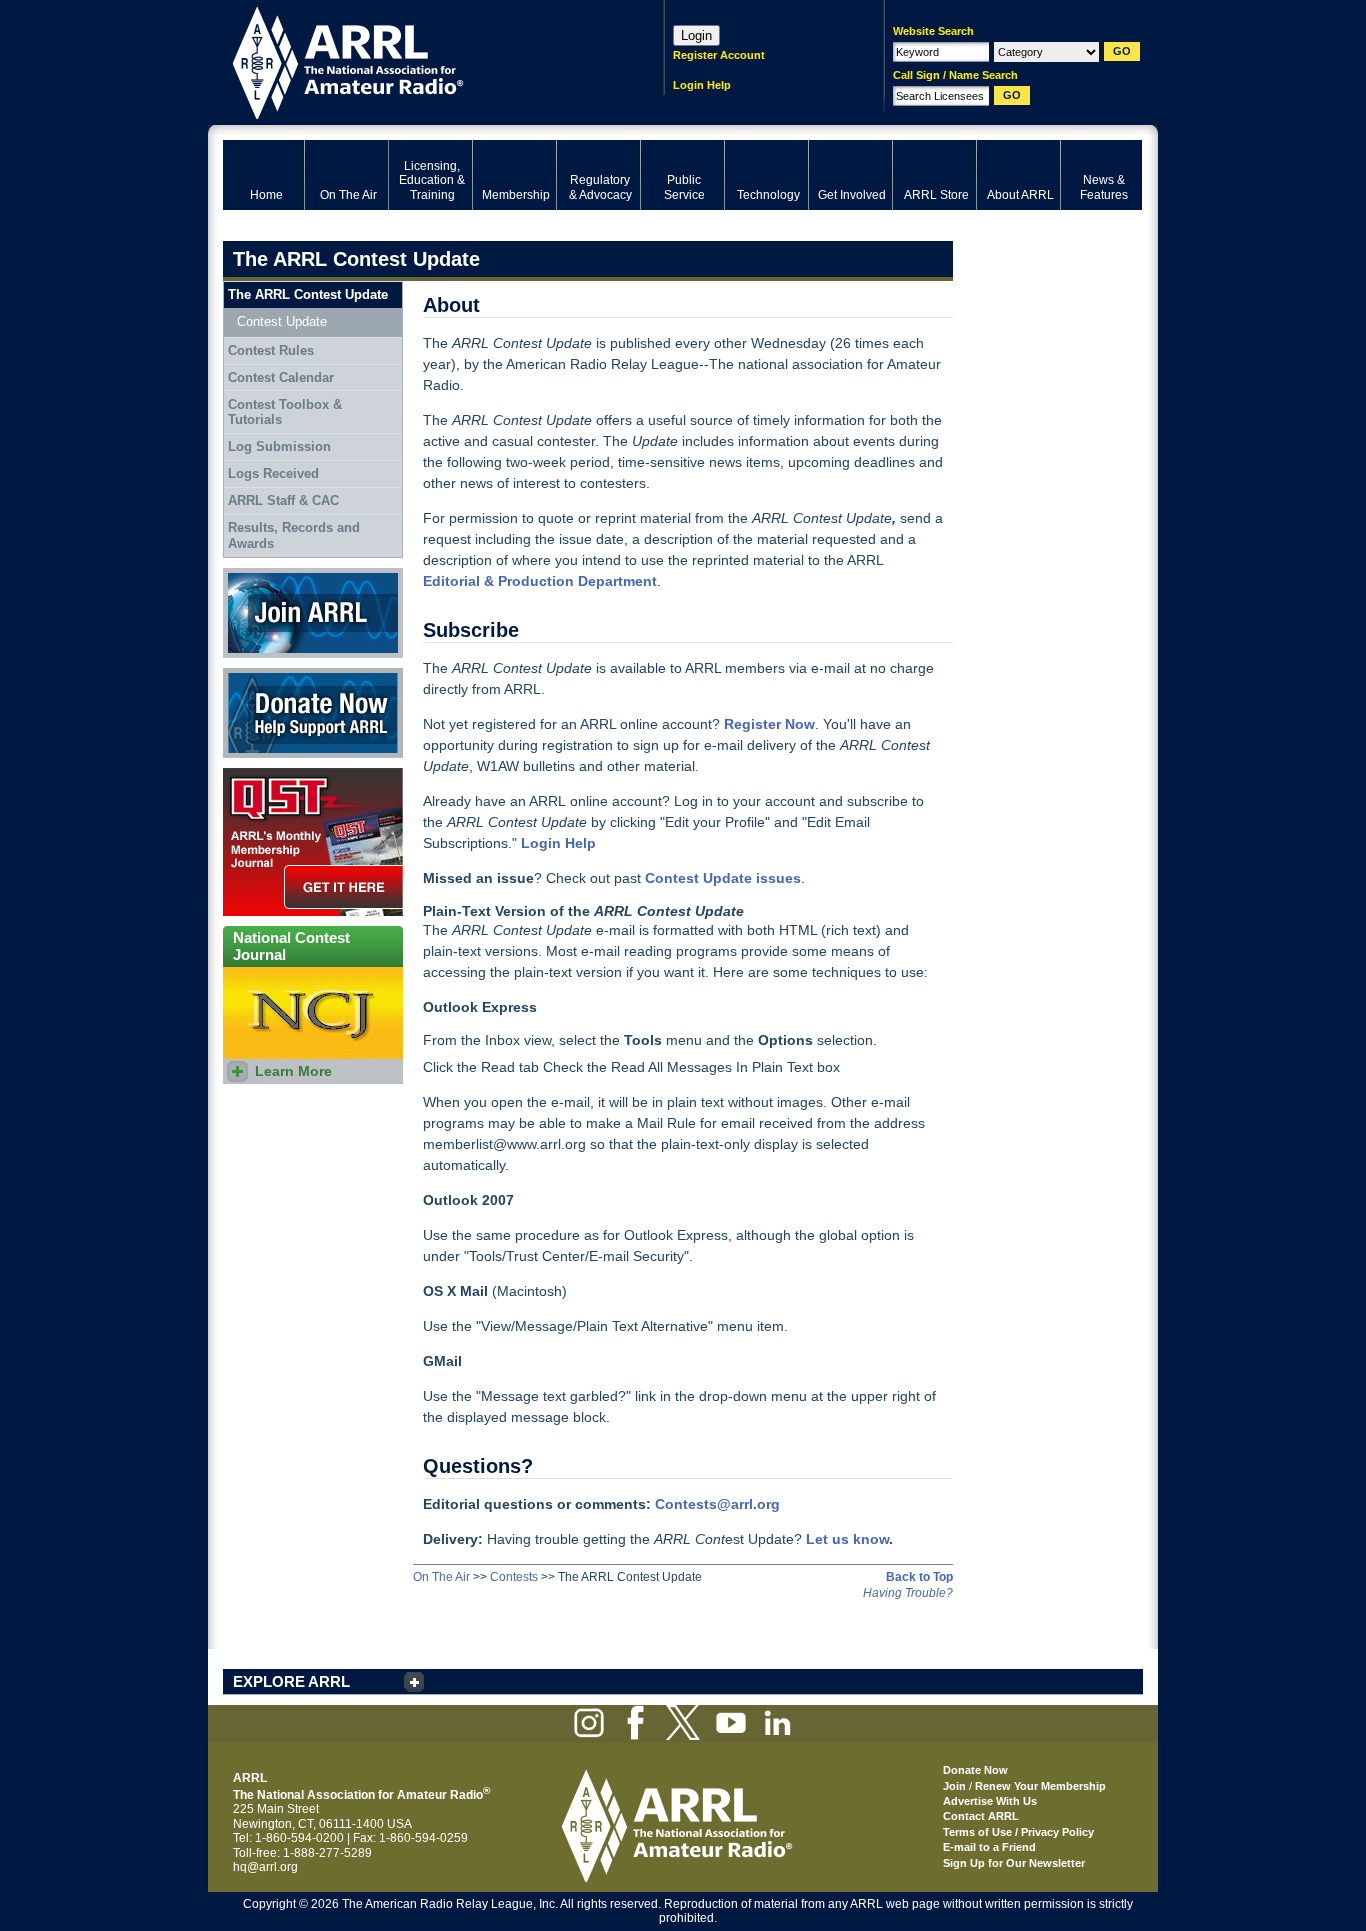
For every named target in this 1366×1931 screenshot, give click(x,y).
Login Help (702, 85)
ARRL (417, 60)
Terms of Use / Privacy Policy (1018, 1832)
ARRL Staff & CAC (283, 500)
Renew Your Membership (1040, 1786)
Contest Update (282, 321)
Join (954, 1786)
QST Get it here (264, 775)
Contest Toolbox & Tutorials (285, 412)
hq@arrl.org (265, 1867)
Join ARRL (252, 575)
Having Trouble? (908, 1593)
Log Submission (279, 446)
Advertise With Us (990, 1801)
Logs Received (273, 473)
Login (696, 35)
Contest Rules (271, 350)
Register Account (719, 55)
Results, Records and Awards (294, 535)
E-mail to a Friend (989, 1847)
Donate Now (257, 675)
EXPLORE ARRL (291, 1681)
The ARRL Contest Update (308, 294)
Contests (514, 1577)
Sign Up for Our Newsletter (1014, 1863)
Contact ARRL (981, 1816)
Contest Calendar (281, 377)
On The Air (441, 1577)
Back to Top (919, 1577)
